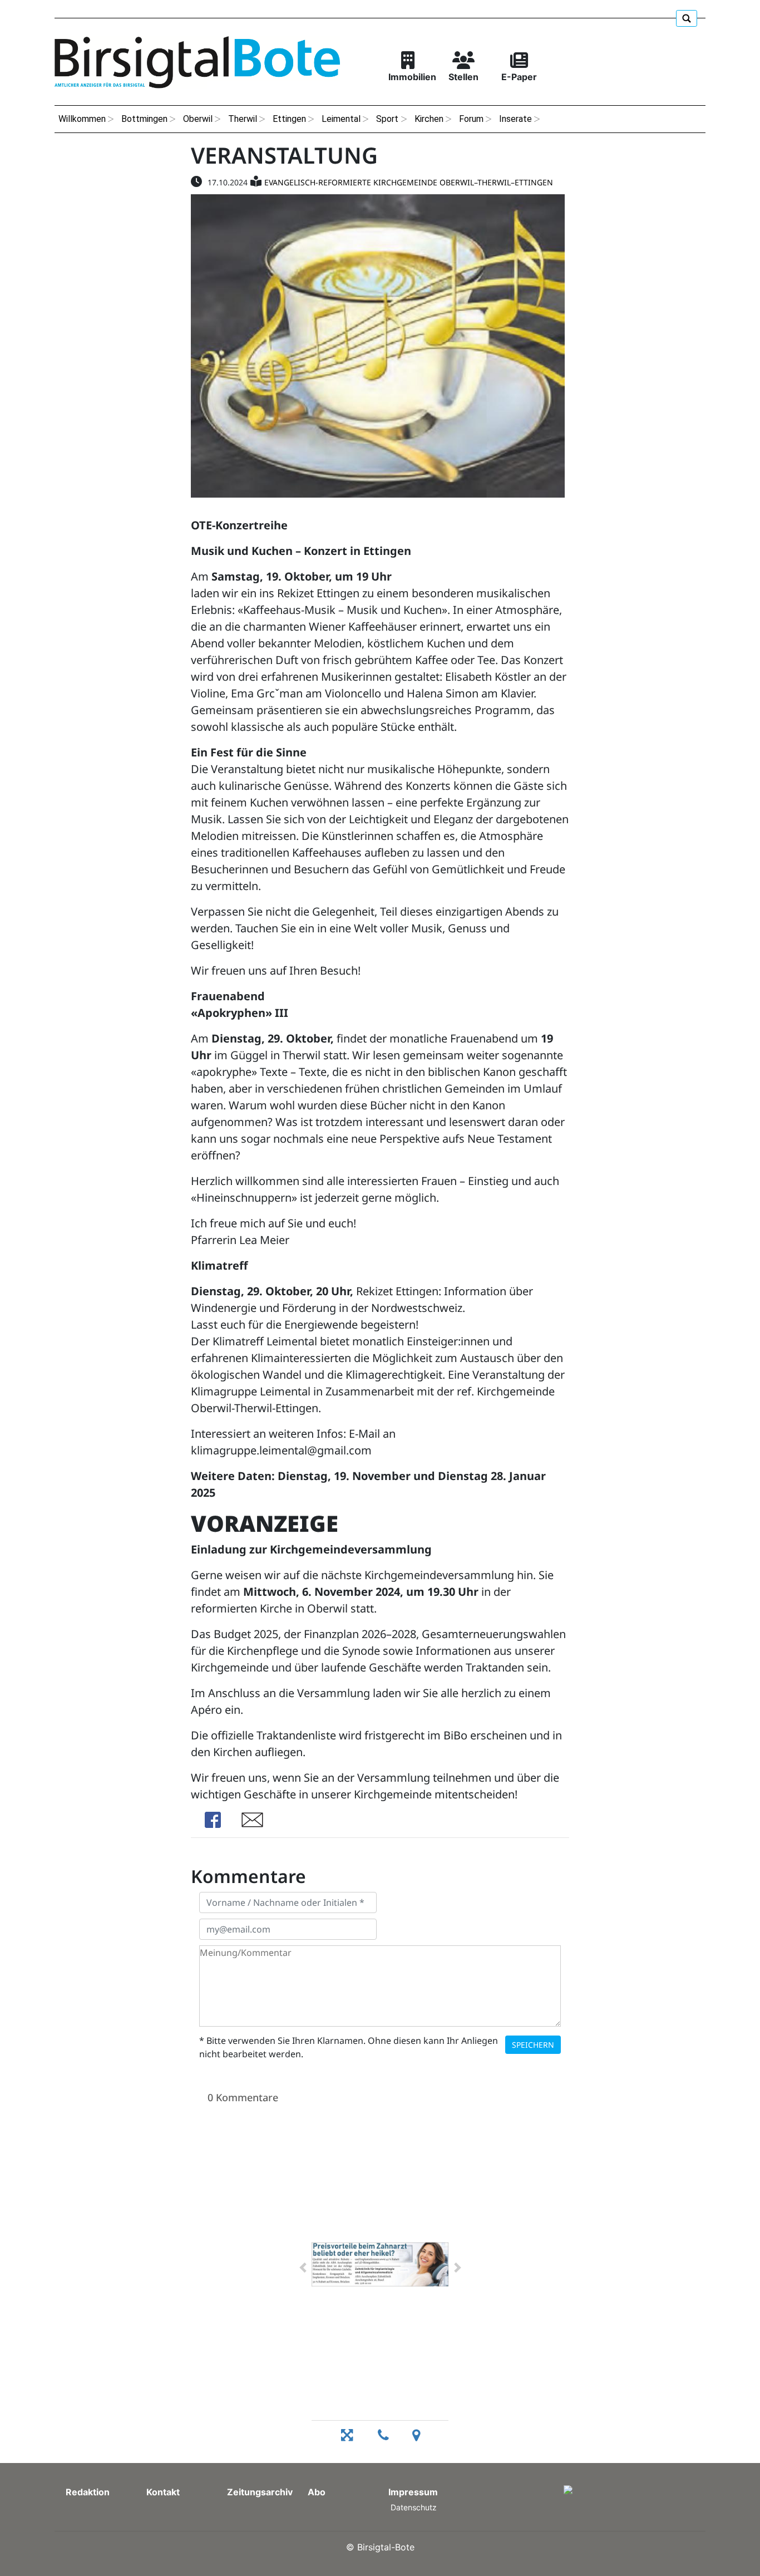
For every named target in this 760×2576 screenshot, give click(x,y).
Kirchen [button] (429, 119)
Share (213, 1820)
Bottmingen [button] (144, 119)
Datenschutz (414, 2507)
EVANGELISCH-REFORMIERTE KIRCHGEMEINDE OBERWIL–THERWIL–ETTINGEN (409, 182)
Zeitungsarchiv (260, 2492)
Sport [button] (387, 119)
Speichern (533, 2045)
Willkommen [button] (82, 119)
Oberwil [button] (198, 119)
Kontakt (163, 2492)
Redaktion (88, 2492)
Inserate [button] (515, 119)
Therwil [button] (243, 119)
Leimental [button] (341, 119)
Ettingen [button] (289, 119)
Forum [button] (471, 119)
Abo (317, 2492)
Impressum (413, 2492)
